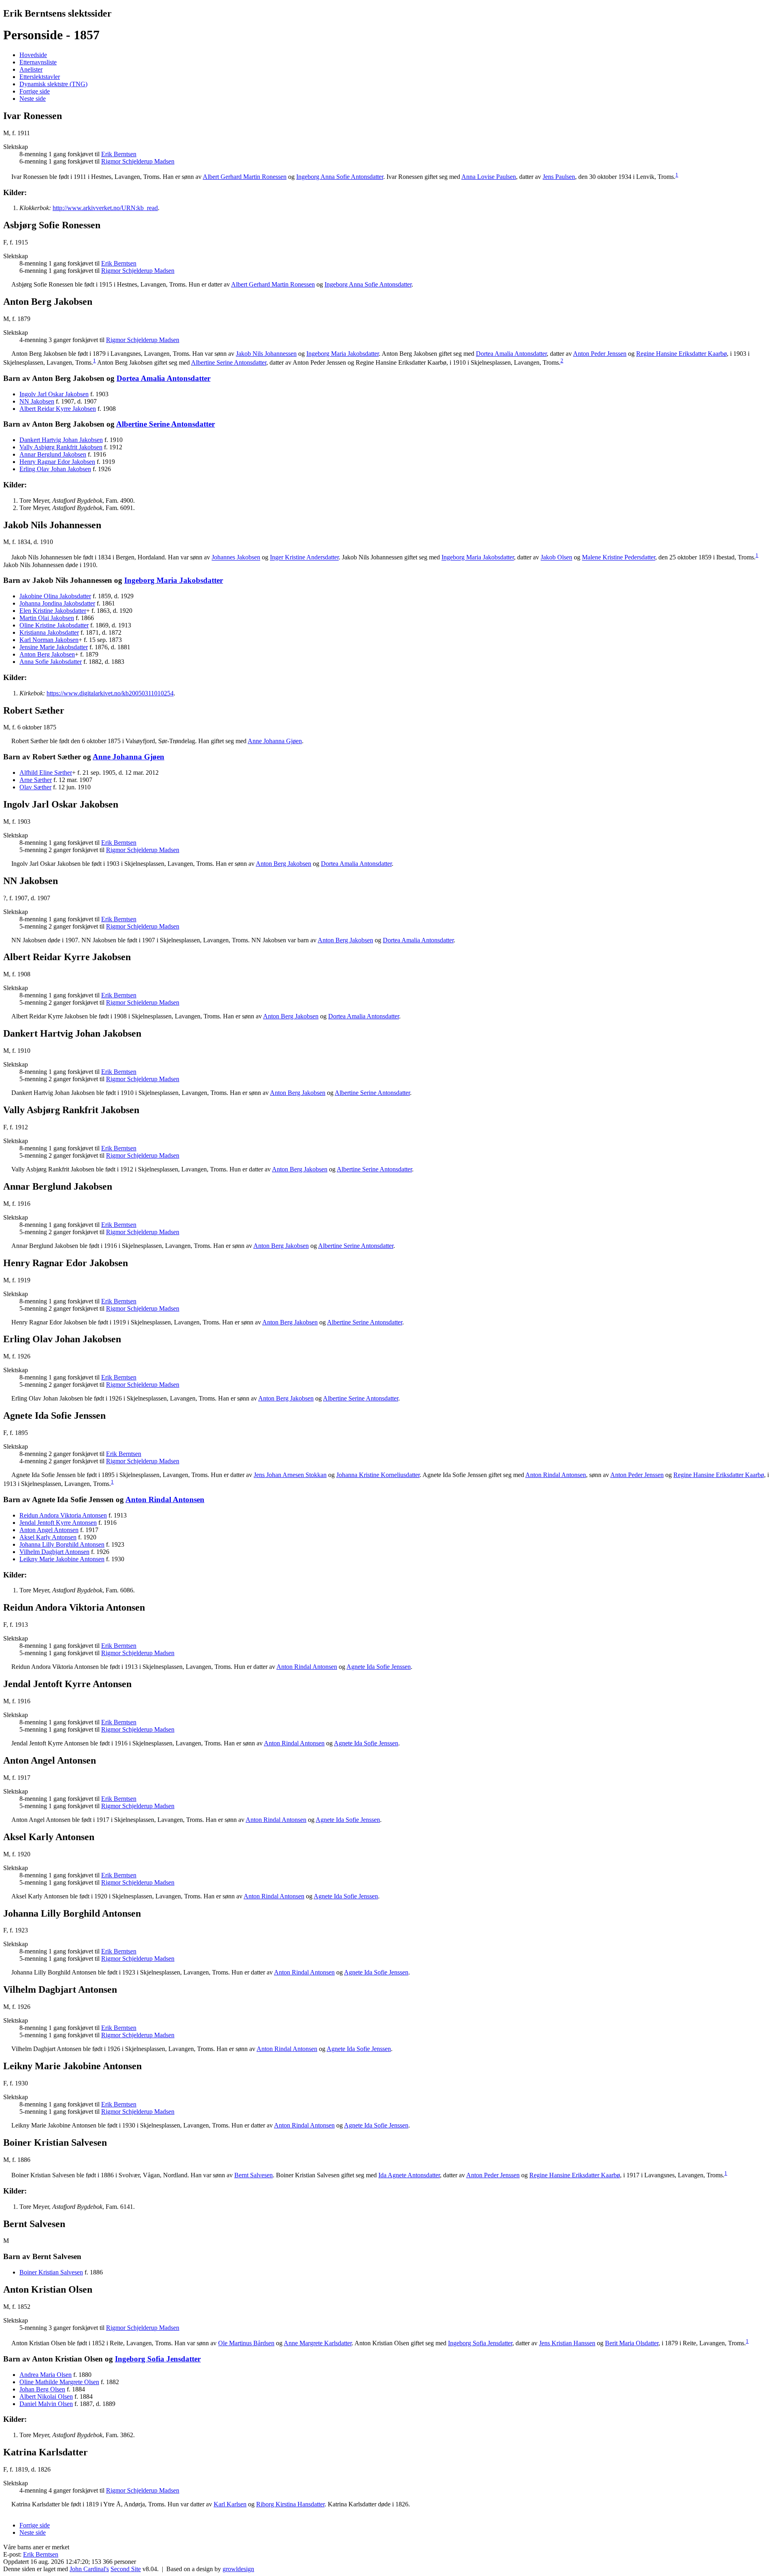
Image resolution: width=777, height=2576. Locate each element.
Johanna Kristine (378, 1475)
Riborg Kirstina (290, 2504)
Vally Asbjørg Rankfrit (61, 447)
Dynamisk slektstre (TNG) (53, 84)
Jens (559, 177)
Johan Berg (42, 2389)
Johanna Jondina (57, 603)
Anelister (31, 69)
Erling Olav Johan (55, 469)
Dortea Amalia (511, 354)
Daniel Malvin (46, 2404)
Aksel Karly (48, 1537)
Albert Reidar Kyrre (58, 409)
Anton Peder (600, 354)
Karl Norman (49, 640)
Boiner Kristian (51, 2272)
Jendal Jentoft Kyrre (58, 1523)
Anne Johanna (275, 741)
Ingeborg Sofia (480, 2343)
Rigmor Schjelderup (138, 161)
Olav (35, 787)
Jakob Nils (266, 354)
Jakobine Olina (55, 596)
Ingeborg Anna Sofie (340, 177)
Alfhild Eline (46, 773)
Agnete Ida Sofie (379, 1667)
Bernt (254, 2175)
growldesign (238, 2569)
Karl (230, 2504)
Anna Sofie (51, 662)
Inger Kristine (304, 558)
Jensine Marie (54, 647)
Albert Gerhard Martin (245, 177)
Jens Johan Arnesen (290, 1475)
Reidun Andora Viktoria (63, 1515)
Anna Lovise (489, 177)
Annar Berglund (53, 454)
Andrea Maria (46, 2375)
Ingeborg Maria (343, 354)
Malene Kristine (619, 558)
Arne (36, 780)
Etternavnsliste (38, 62)
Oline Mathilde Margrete (59, 2382)
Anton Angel (49, 1530)
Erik (119, 154)
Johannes (236, 558)
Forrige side (35, 91)
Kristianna (49, 632)
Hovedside (33, 55)
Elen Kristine (53, 611)
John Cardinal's (89, 2569)
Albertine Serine (229, 362)
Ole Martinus (246, 2343)
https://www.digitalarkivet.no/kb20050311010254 (110, 693)
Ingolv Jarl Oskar (54, 394)
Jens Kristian (567, 2343)
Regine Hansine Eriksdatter (681, 354)
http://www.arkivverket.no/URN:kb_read (105, 208)
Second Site (126, 2569)
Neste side (33, 99)
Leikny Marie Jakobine (62, 1559)
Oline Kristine (54, 625)
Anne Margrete (318, 2343)
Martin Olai (47, 618)
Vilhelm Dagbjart (54, 1552)
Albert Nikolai (46, 2396)
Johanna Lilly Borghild (62, 1544)
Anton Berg (47, 654)
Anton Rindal (556, 1475)
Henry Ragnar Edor (57, 462)
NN (37, 401)
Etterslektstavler (40, 77)
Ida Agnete (409, 2175)
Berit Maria (632, 2343)
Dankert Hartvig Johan (61, 440)
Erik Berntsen (41, 2554)
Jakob (556, 558)
